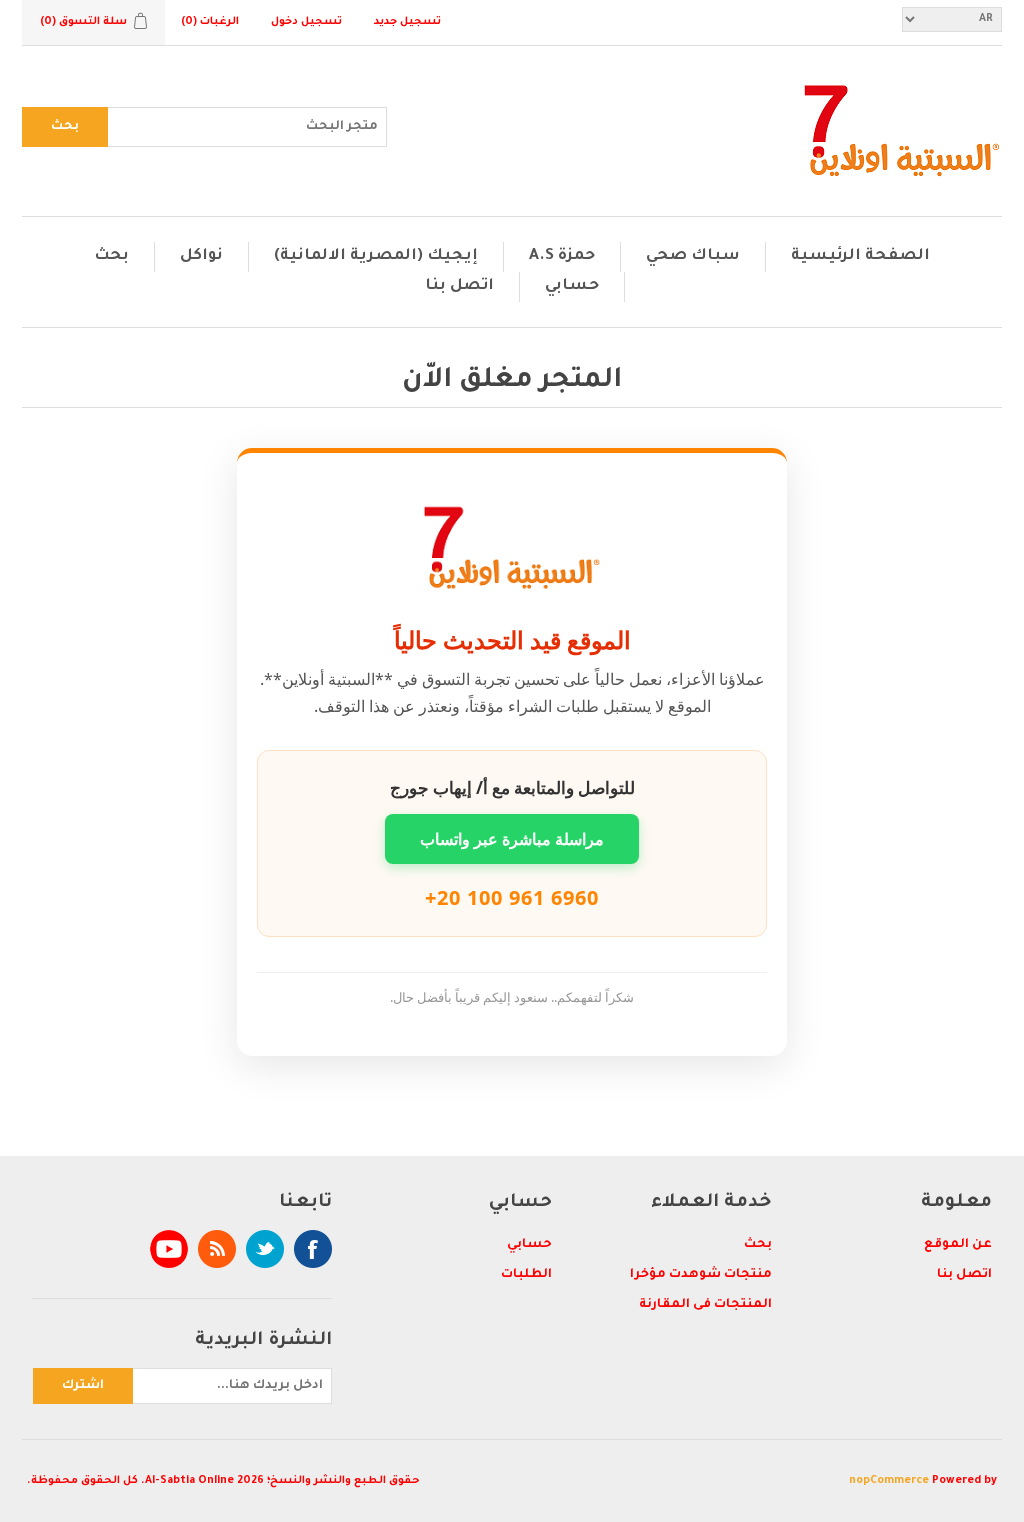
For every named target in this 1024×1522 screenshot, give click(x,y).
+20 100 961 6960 (512, 897)
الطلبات (526, 1275)
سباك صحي (693, 256)
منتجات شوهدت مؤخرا (701, 1275)
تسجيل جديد (407, 22)
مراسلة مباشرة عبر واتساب (512, 839)
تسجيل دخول (306, 22)
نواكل (201, 256)
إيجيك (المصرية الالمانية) (376, 256)
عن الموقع (958, 1245)
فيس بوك (313, 1249)
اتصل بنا (459, 286)
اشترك (83, 1386)
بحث (65, 127)
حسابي (572, 286)
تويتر (265, 1249)
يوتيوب (169, 1249)
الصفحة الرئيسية (860, 256)
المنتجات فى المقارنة (705, 1305)
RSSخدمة (217, 1249)
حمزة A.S (562, 256)
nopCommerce (889, 1481)
